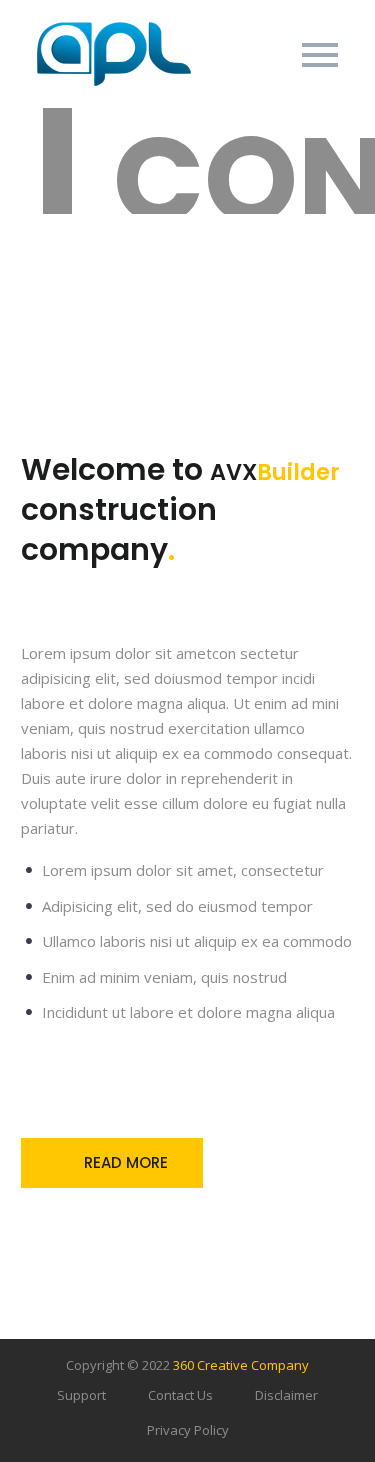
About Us (315, 85)
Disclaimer (286, 1395)
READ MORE (112, 1163)
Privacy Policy (188, 1430)
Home (215, 85)
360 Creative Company (241, 1365)
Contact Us (180, 1395)
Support (81, 1395)
